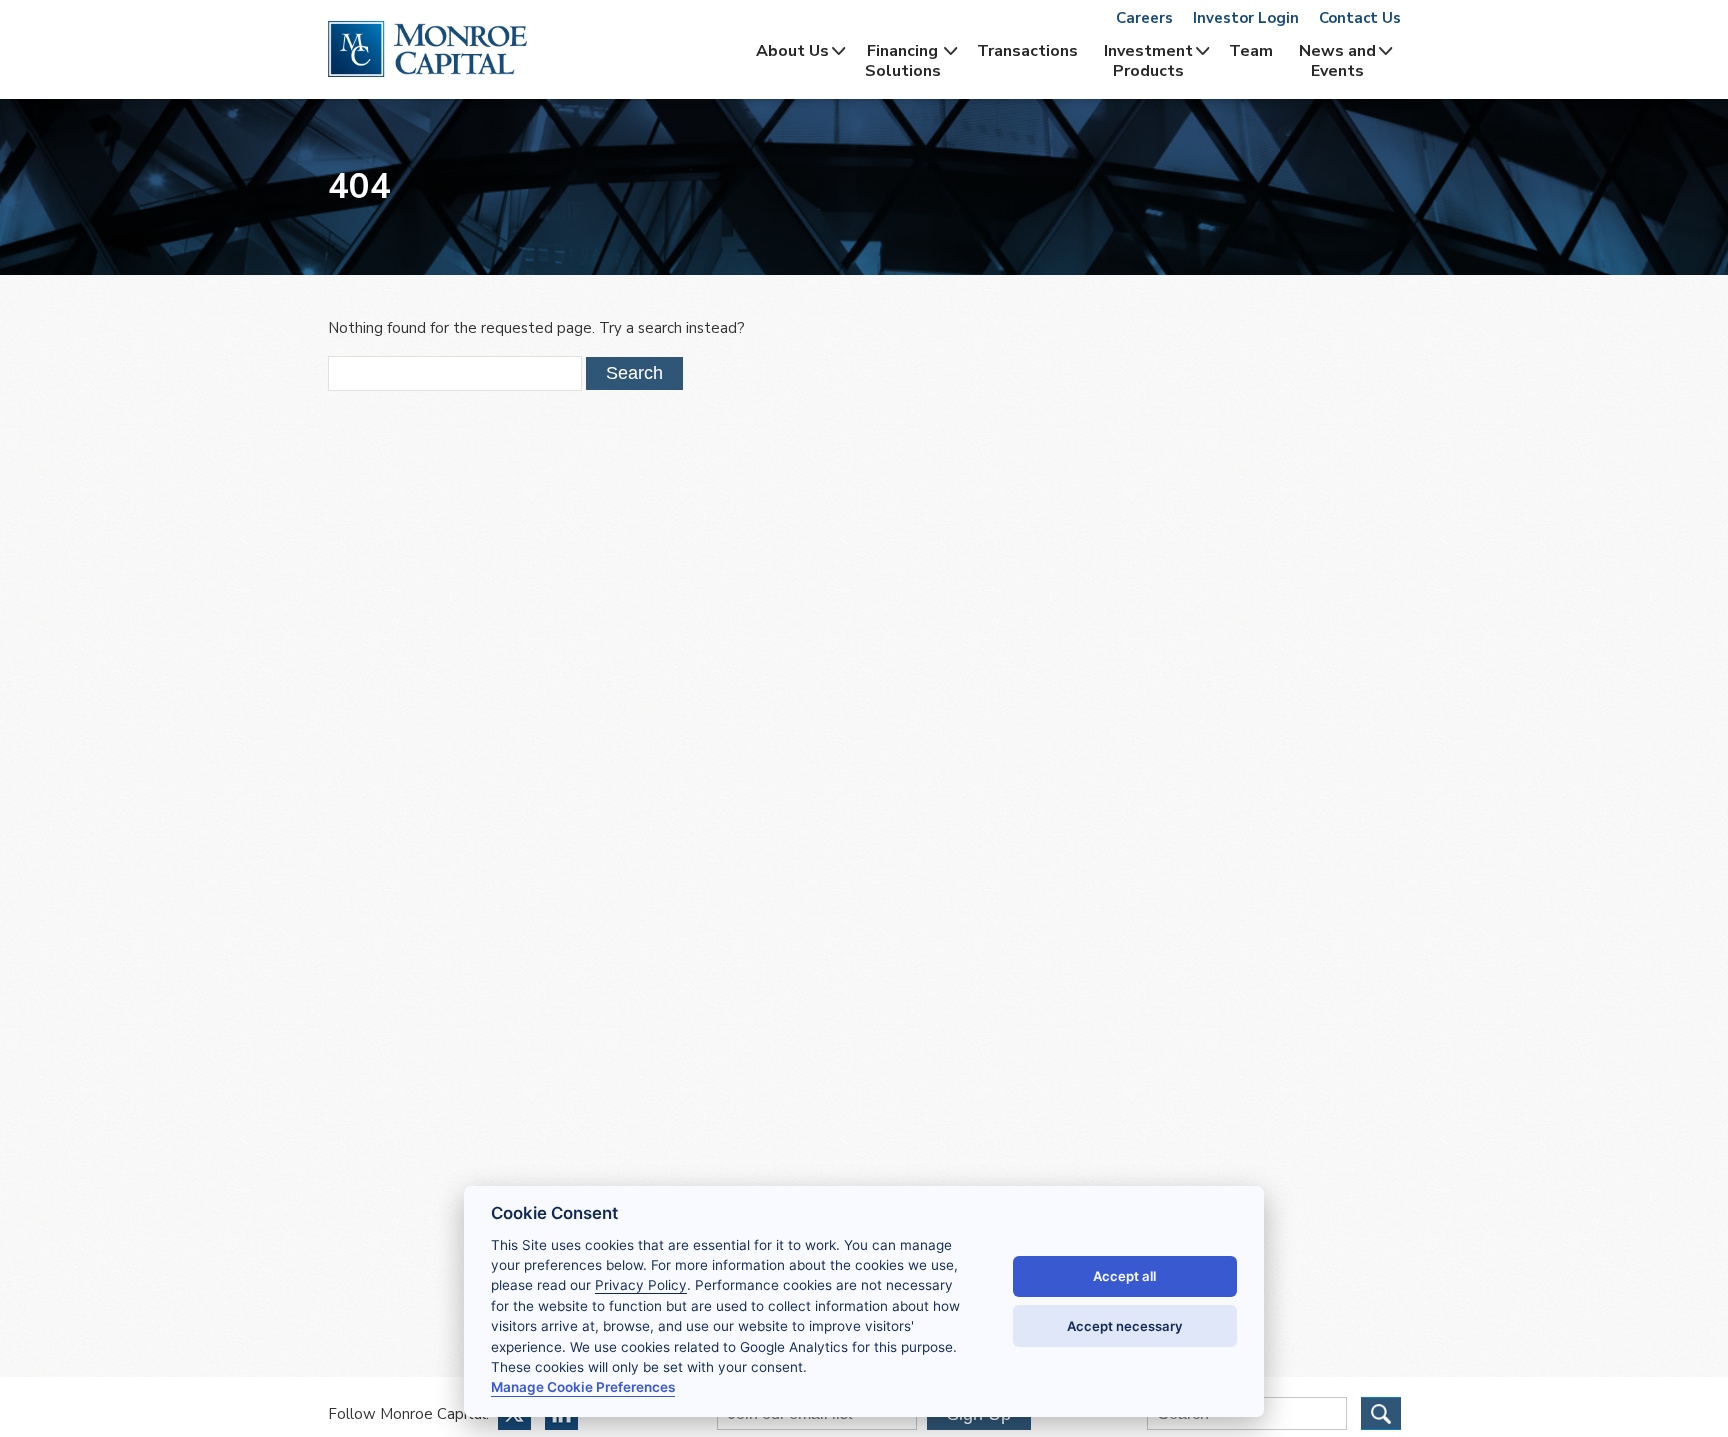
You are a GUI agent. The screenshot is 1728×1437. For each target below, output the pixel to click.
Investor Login (1246, 18)
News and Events (1337, 61)
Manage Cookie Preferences (583, 1387)
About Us (792, 51)
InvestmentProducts (1148, 61)
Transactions (1027, 51)
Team (1251, 51)
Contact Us (1360, 18)
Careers (1144, 18)
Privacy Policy (641, 1285)
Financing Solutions (903, 61)
